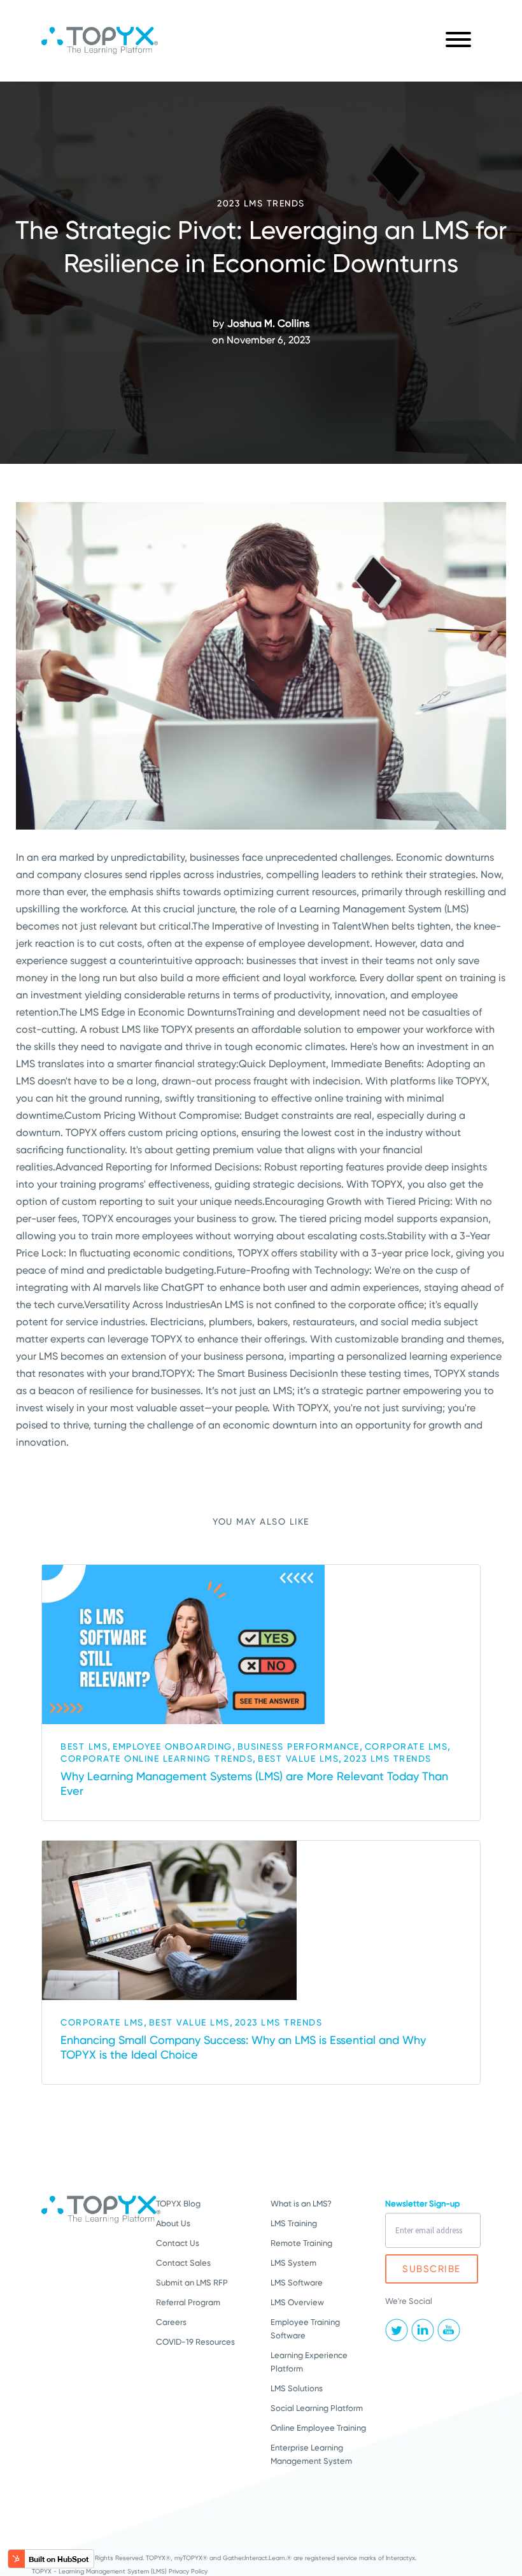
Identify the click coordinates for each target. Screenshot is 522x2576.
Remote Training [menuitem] (301, 2243)
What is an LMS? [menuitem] (301, 2204)
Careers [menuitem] (171, 2322)
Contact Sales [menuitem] (183, 2263)
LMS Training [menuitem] (294, 2223)
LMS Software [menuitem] (297, 2283)
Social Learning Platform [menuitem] (317, 2408)
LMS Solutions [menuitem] (297, 2388)
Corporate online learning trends (157, 1759)
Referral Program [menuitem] (188, 2302)
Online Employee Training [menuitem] (318, 2428)
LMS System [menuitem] (293, 2263)
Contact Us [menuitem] (178, 2243)
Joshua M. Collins (268, 323)
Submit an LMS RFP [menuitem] (192, 2283)
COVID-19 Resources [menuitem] (195, 2342)
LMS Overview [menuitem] (297, 2302)
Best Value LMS (298, 1759)
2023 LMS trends (261, 203)
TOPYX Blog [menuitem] (178, 2204)
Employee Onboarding (173, 1746)
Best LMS (84, 1746)
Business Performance (299, 1746)
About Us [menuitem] (173, 2223)
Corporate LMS (406, 1746)
